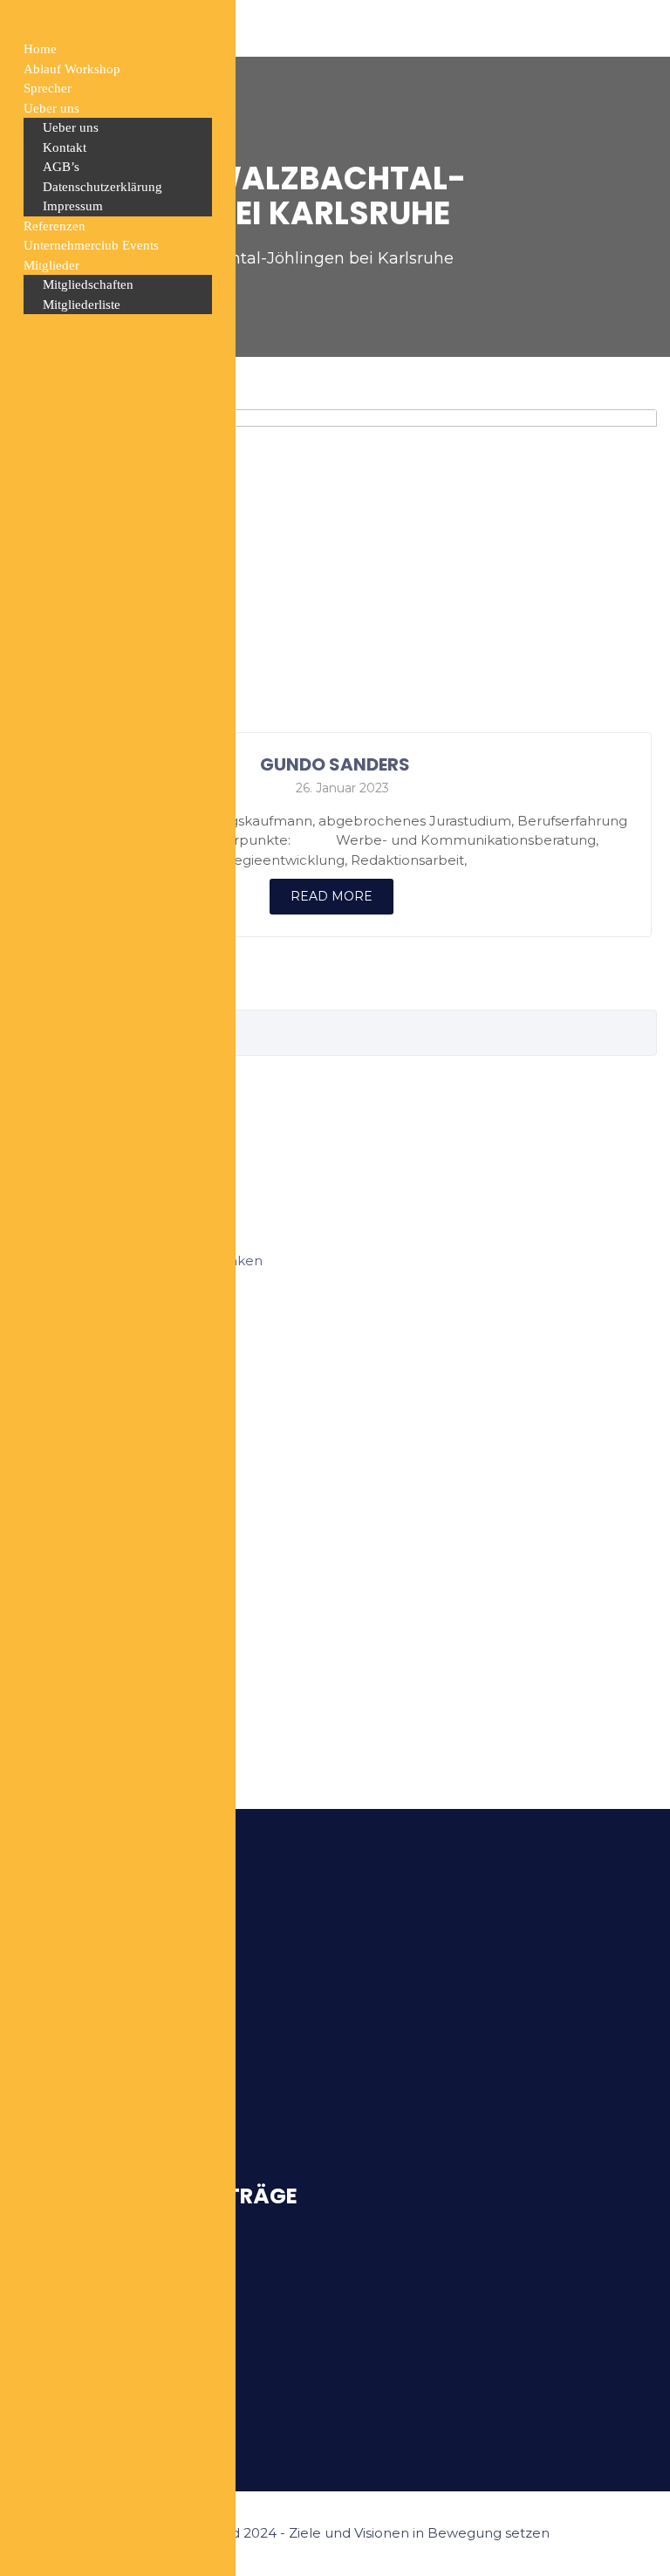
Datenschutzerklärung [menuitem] (103, 187)
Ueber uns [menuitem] (51, 108)
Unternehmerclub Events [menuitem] (91, 245)
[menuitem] (118, 266)
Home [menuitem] (40, 49)
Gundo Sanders (335, 764)
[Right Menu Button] (18, 24)
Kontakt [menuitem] (65, 147)
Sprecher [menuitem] (48, 88)
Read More (332, 896)
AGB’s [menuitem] (61, 167)
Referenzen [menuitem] (55, 226)
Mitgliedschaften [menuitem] (88, 284)
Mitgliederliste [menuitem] (82, 305)
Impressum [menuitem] (73, 206)
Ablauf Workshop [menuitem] (72, 69)
